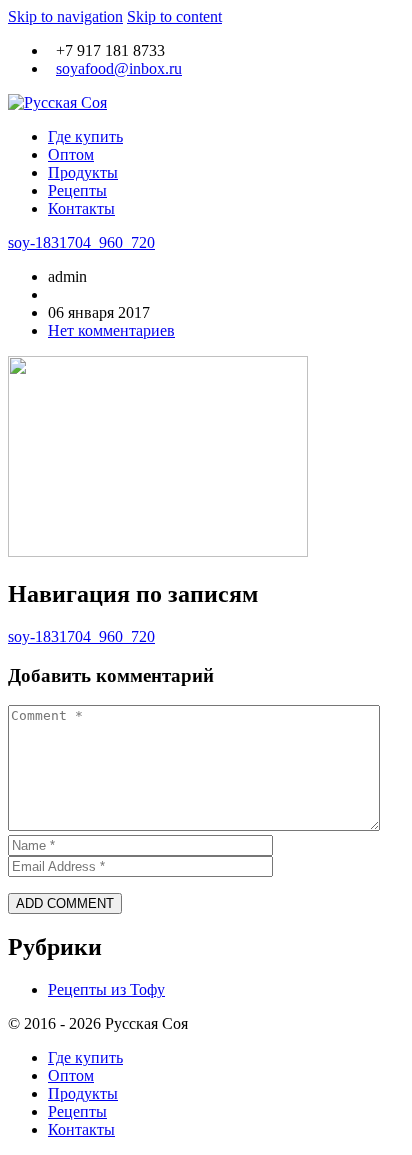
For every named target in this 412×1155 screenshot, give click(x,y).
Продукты (83, 172)
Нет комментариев (111, 330)
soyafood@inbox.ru (119, 68)
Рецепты (77, 190)
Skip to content (174, 16)
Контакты (81, 208)
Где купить (85, 136)
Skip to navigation (65, 16)
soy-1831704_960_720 (81, 242)
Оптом (71, 154)
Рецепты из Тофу (106, 989)
